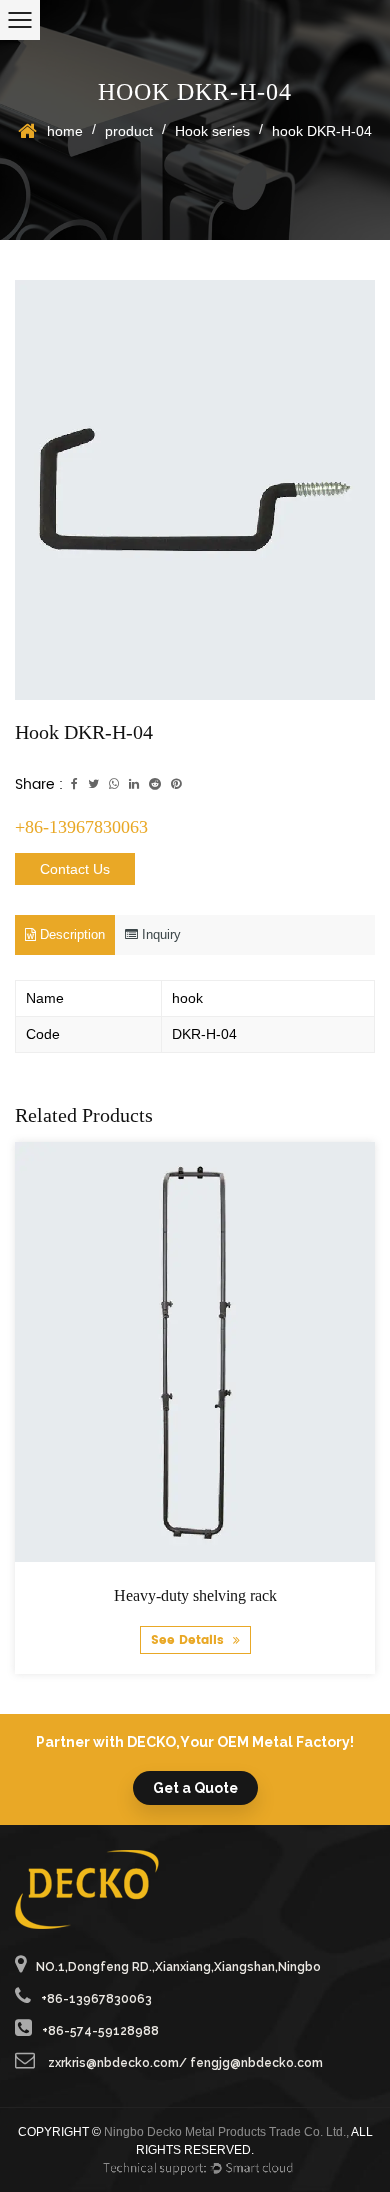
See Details (189, 1640)
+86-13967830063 (81, 827)
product (129, 131)
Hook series (212, 131)
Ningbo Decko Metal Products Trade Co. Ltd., (226, 2132)
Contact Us (75, 869)
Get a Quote (195, 1788)
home (65, 131)
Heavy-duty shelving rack (195, 1595)
